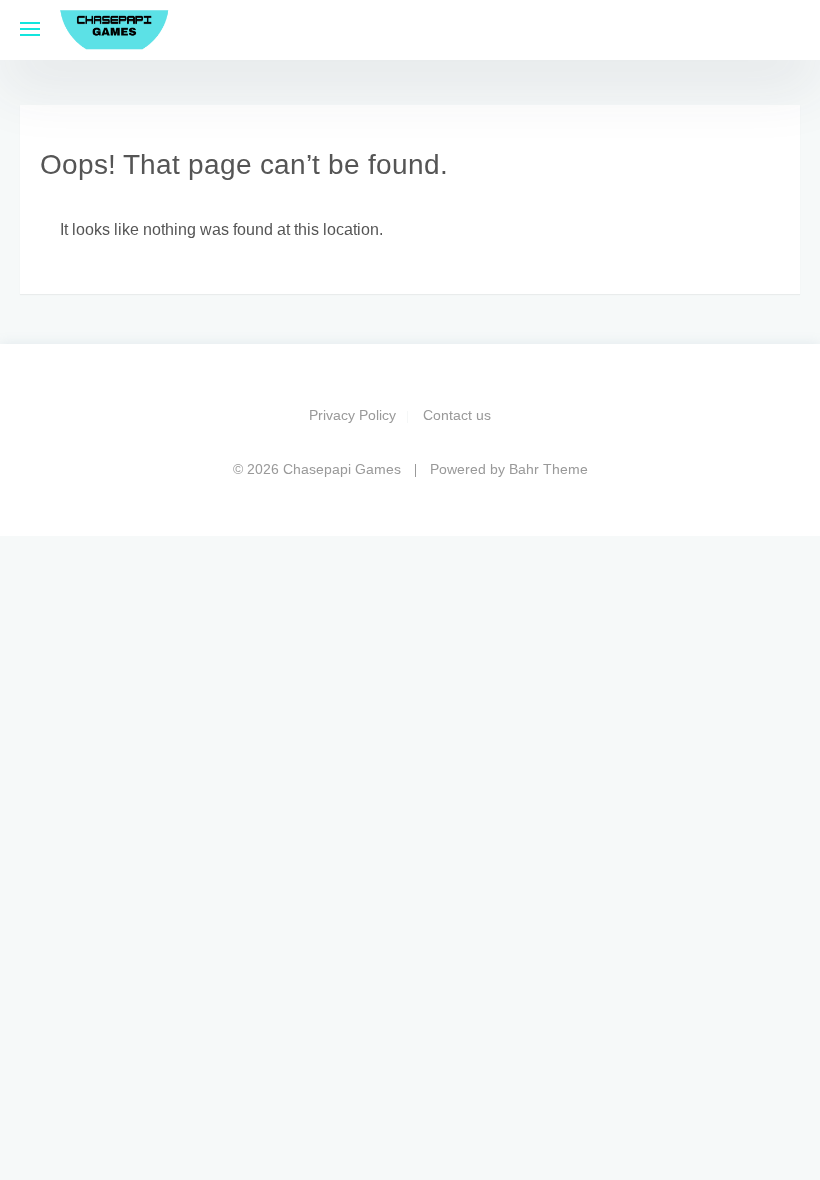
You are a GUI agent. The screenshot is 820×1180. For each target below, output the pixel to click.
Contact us (457, 415)
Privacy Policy (352, 415)
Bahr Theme (548, 469)
